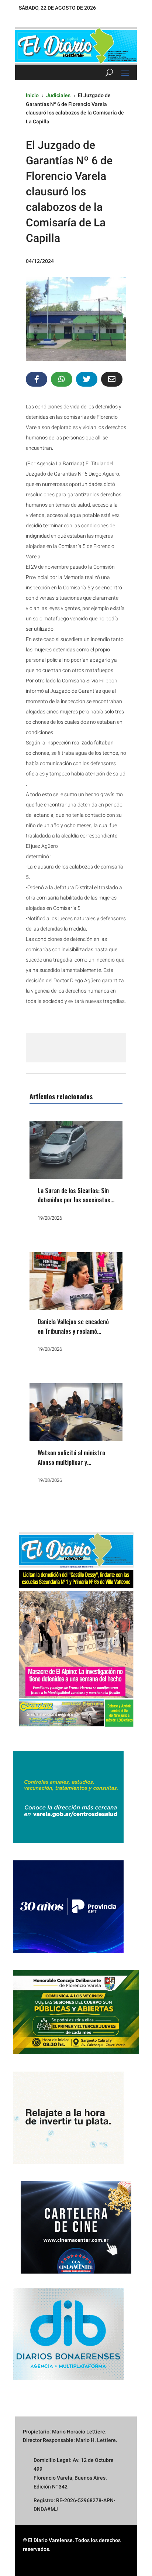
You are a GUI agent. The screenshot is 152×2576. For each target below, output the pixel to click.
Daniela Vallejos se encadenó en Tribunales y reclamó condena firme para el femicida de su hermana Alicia (75, 1336)
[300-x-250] (68, 1841)
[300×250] (68, 2162)
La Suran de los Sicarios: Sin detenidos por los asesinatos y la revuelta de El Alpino (76, 1200)
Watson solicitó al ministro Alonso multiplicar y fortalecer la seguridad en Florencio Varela (71, 1467)
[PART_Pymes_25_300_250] (68, 1951)
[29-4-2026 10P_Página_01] (76, 1731)
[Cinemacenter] (76, 2227)
